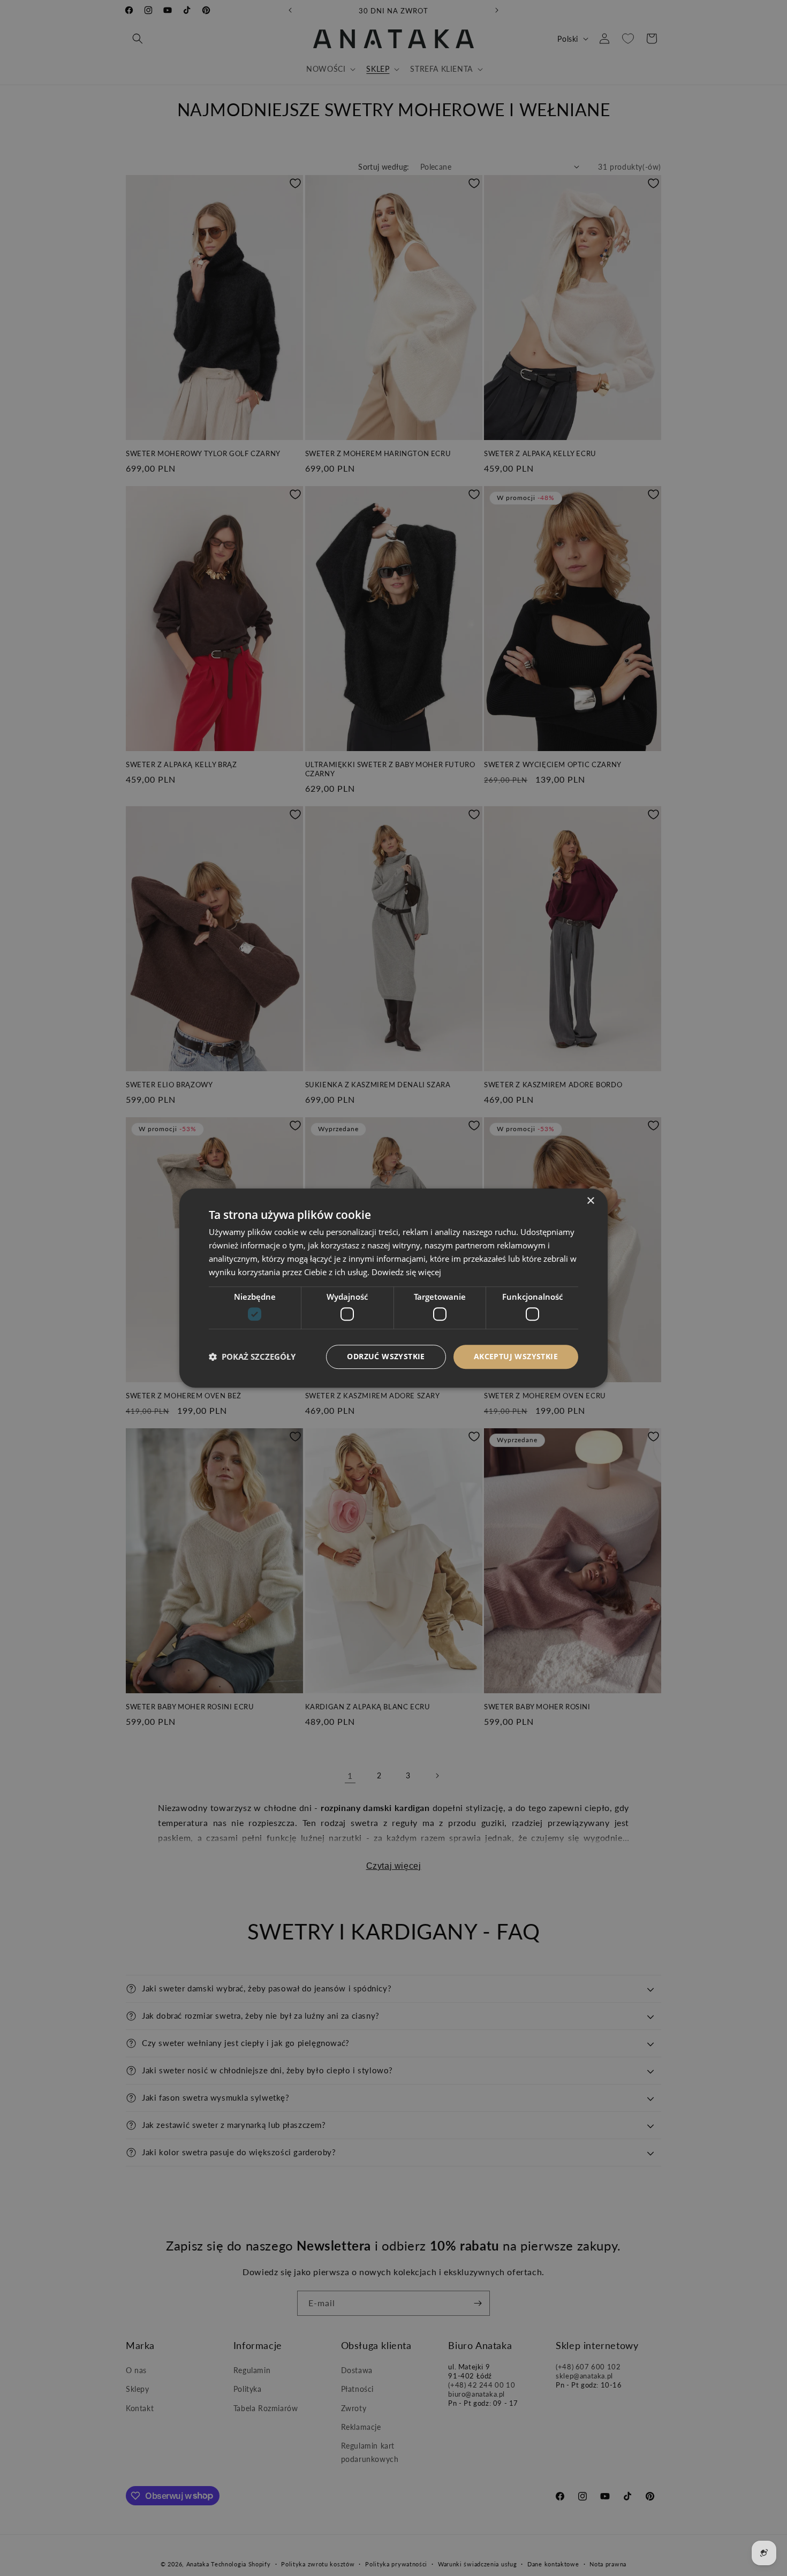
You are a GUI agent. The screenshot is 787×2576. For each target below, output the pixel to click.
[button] (252, 1357)
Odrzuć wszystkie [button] (386, 1356)
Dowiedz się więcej (406, 1272)
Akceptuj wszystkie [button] (516, 1356)
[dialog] (393, 1288)
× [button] (590, 1201)
